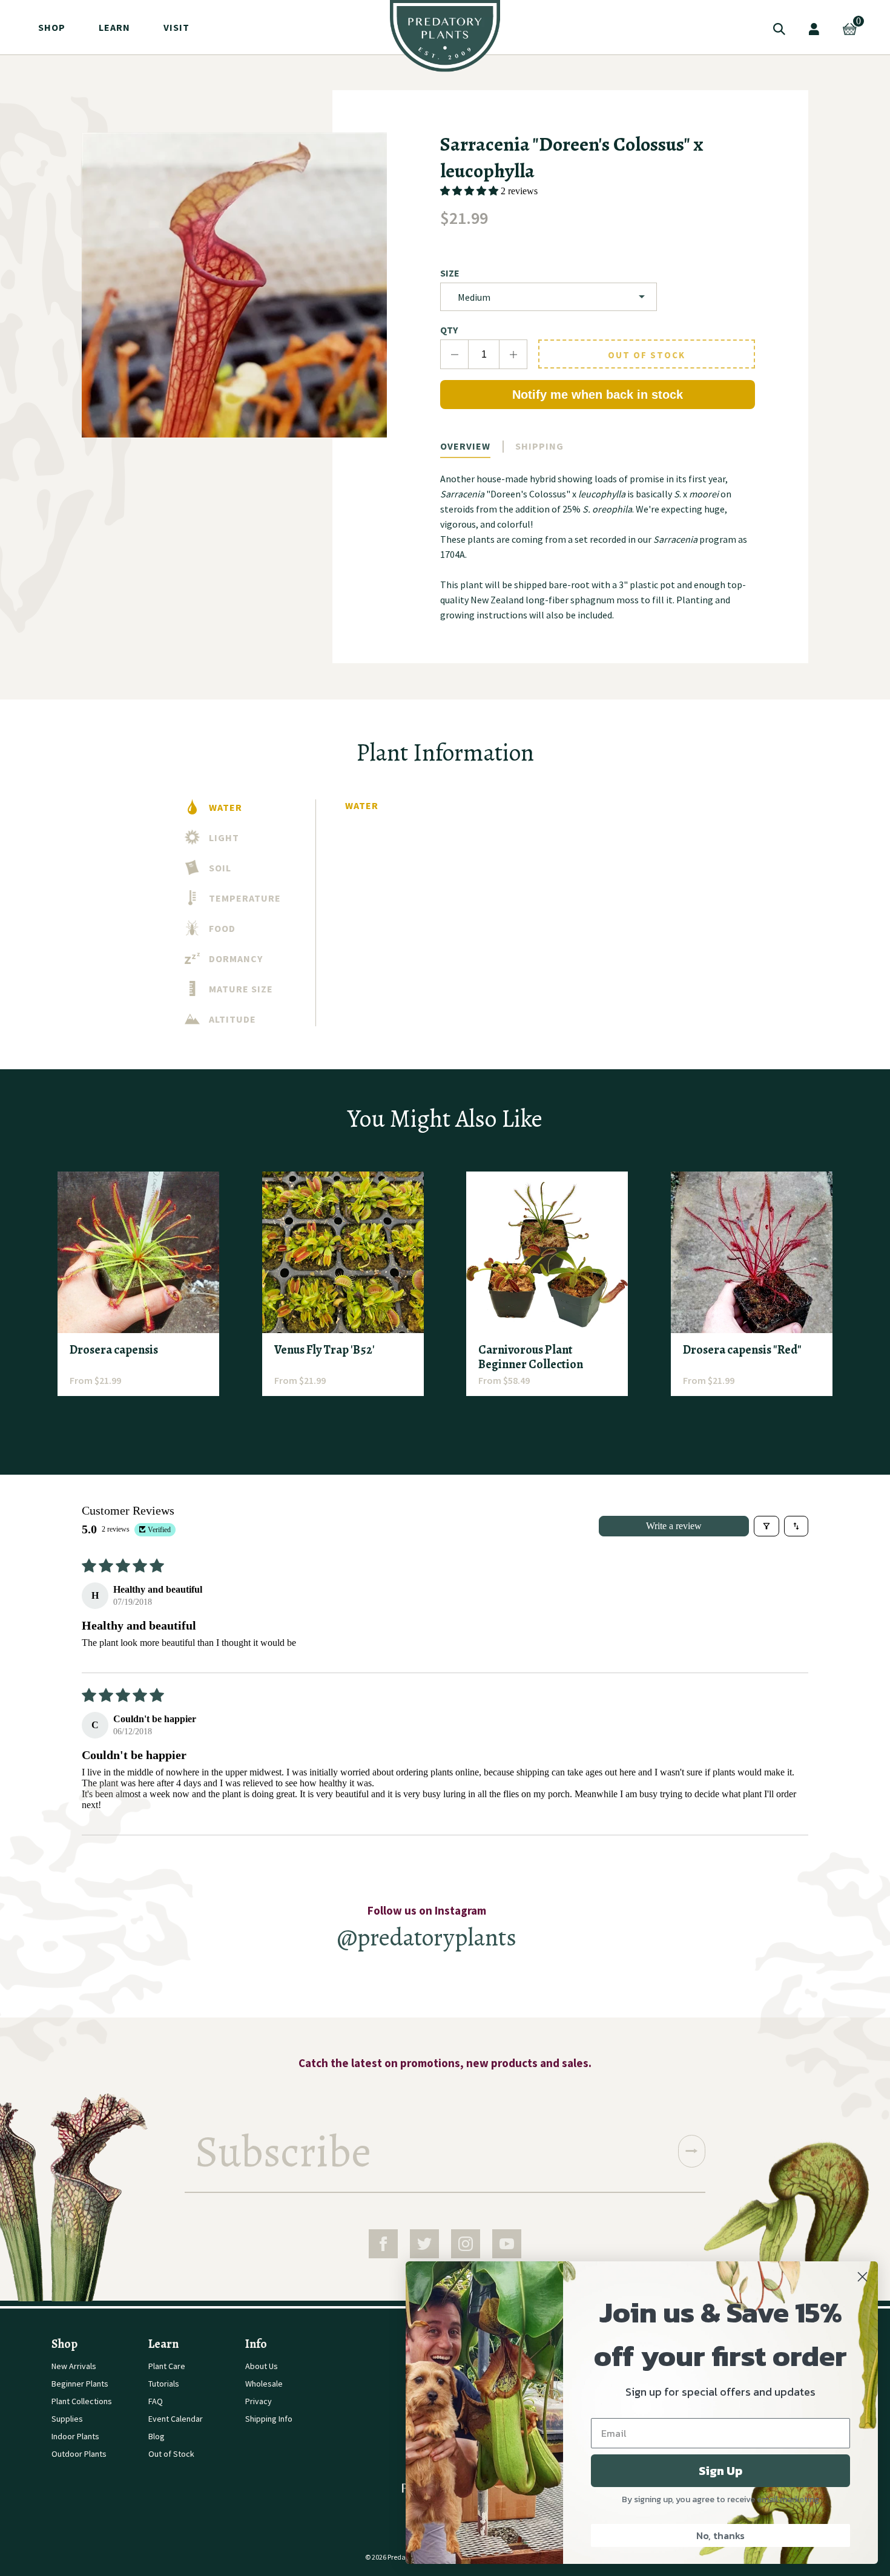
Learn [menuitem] (114, 27)
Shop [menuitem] (52, 27)
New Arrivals (74, 2366)
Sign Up (720, 2471)
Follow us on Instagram (427, 1910)
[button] (470, 191)
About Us (262, 2366)
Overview (465, 446)
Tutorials (164, 2384)
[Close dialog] (862, 2277)
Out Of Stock (647, 355)
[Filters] (766, 1526)
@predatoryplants (427, 1937)
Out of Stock (171, 2454)
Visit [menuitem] (176, 27)
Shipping (539, 446)
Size (450, 273)
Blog (157, 2436)
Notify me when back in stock (598, 395)
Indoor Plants (75, 2436)
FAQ (156, 2401)
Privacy (259, 2401)
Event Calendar (176, 2419)
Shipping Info (269, 2419)
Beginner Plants (80, 2384)
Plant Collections (82, 2401)
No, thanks (720, 2535)
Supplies (67, 2419)
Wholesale (264, 2384)
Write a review (674, 1526)
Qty (449, 330)
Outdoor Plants (79, 2454)
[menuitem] (445, 36)
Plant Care (167, 2366)
